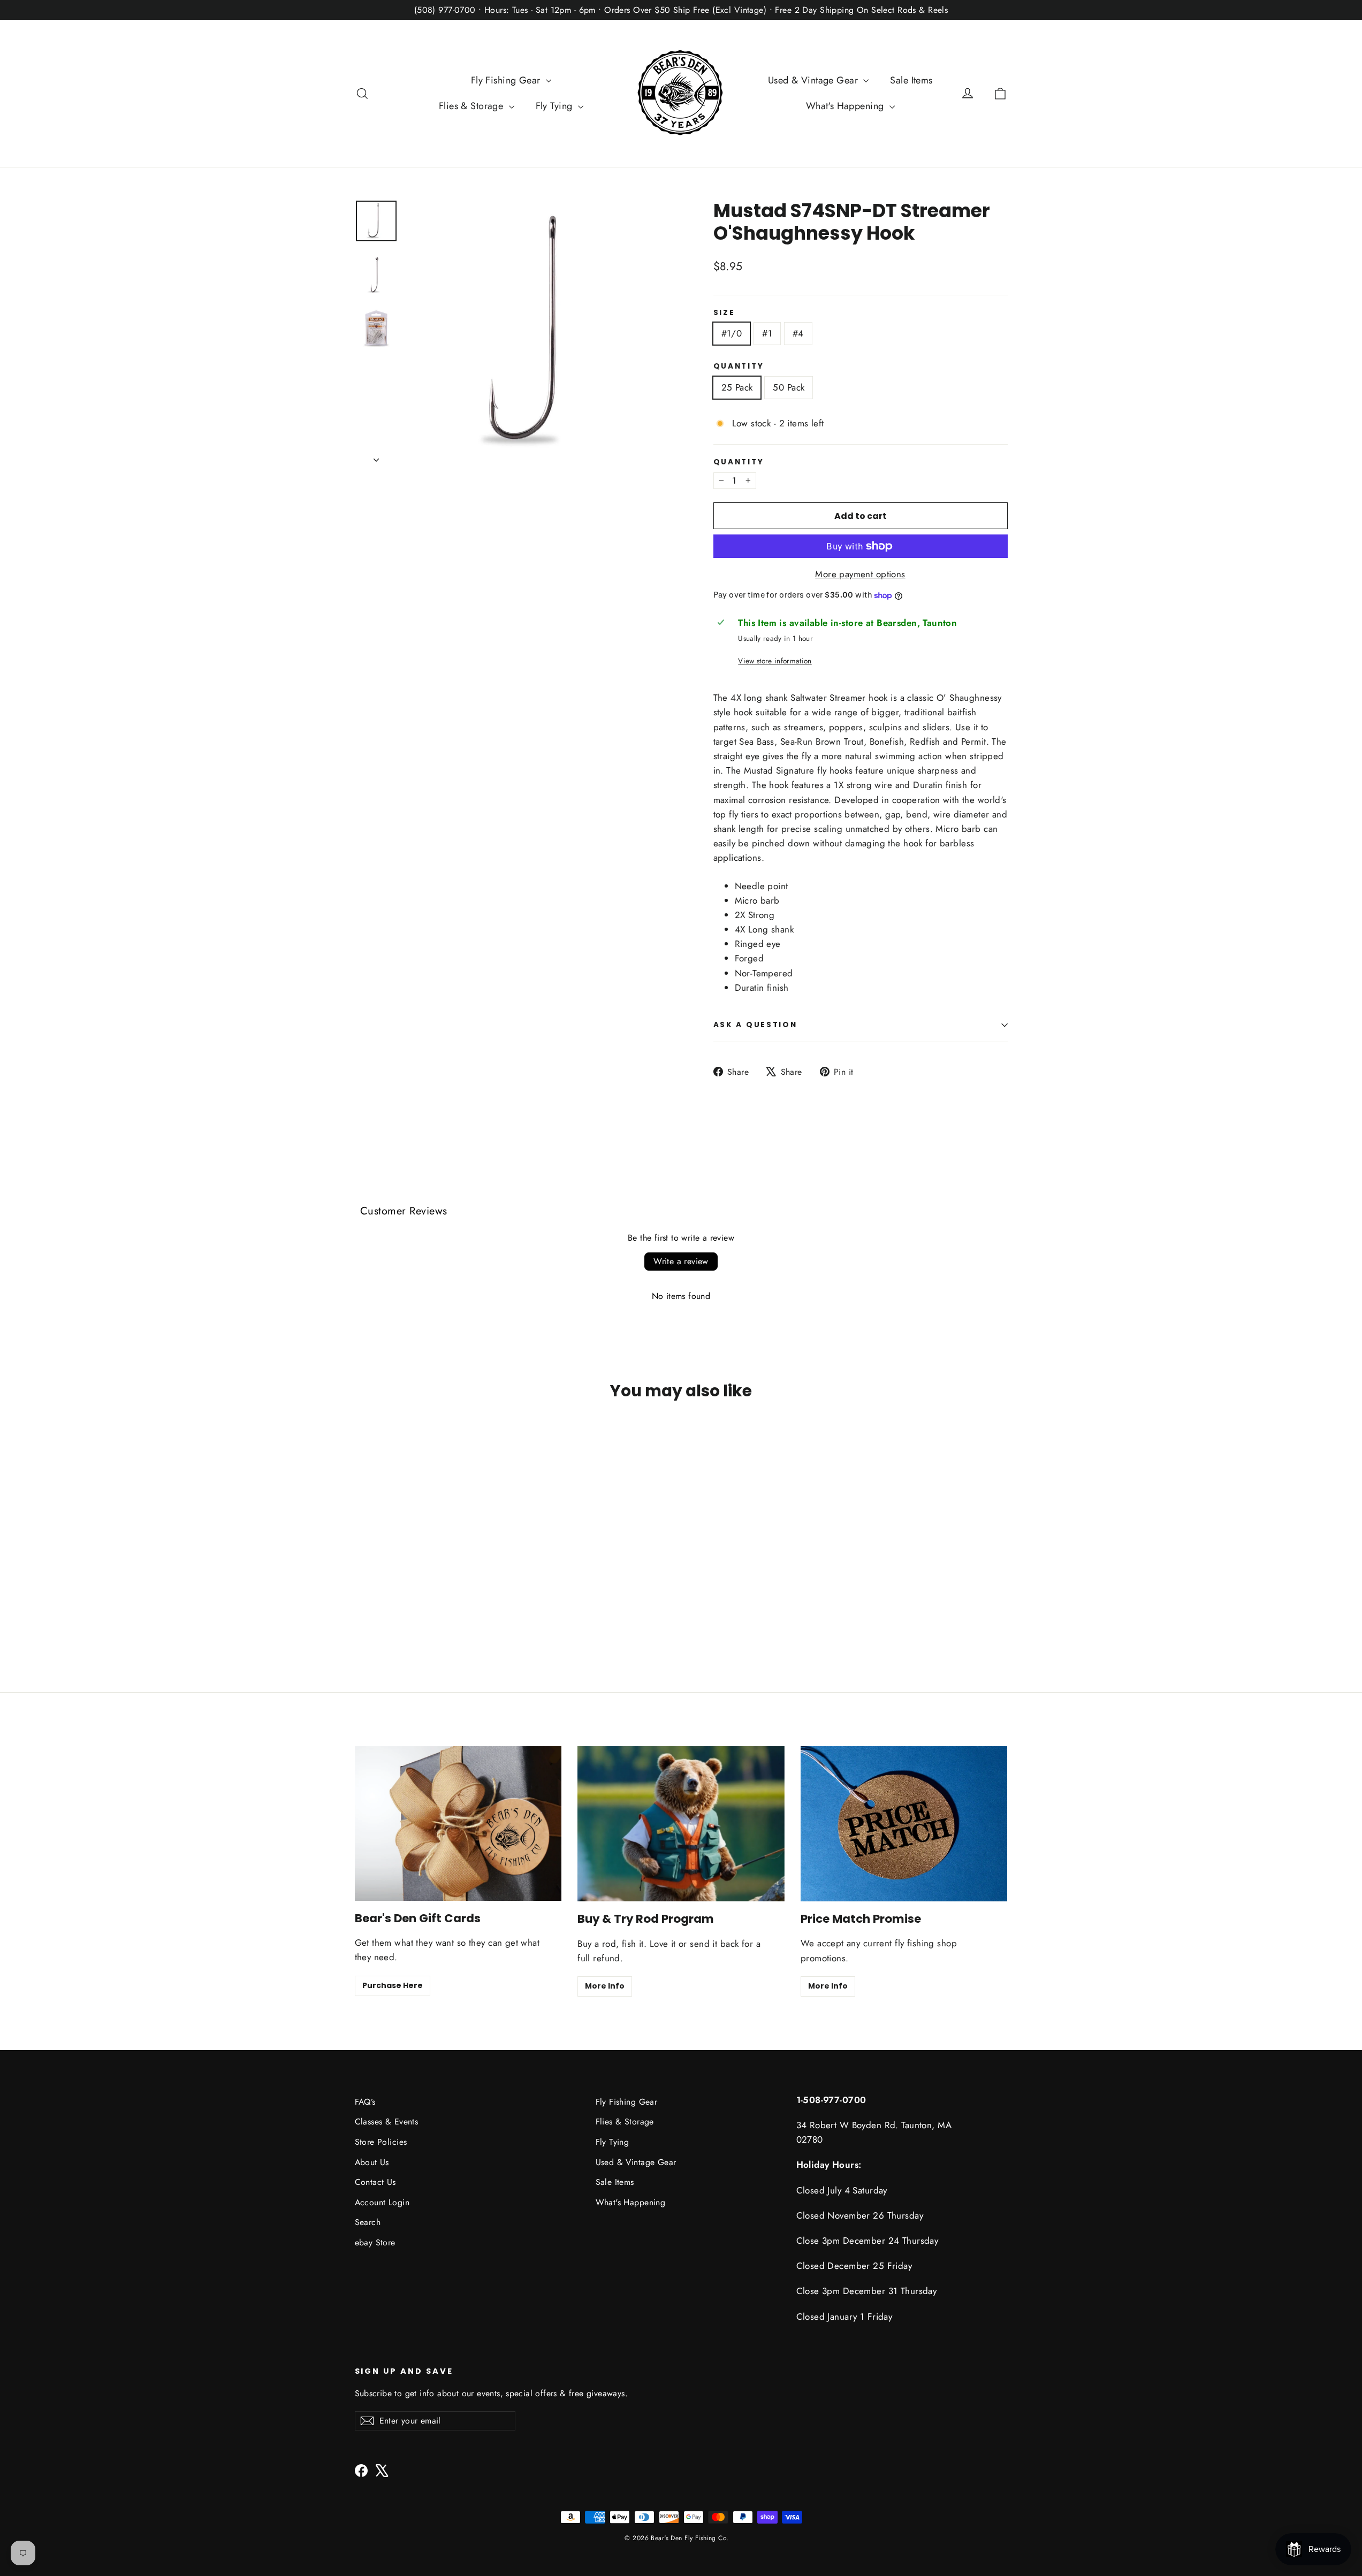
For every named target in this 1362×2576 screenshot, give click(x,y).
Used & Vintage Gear (815, 80)
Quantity (739, 366)
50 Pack (789, 387)
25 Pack (737, 387)
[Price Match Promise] (904, 1824)
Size (724, 313)
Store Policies (381, 2142)
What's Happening (846, 106)
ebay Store (375, 2242)
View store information (775, 661)
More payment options (860, 574)
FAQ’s (365, 2102)
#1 (767, 333)
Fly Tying (556, 106)
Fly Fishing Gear (507, 80)
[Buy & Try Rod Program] (681, 1824)
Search (368, 2222)
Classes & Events (387, 2122)
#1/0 (732, 333)
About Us (372, 2162)
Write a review (681, 1261)
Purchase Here (393, 1985)
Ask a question (755, 1025)
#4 (798, 333)
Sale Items (911, 80)
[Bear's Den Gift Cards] (458, 1824)
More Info (605, 1986)
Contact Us (375, 2182)
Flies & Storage (473, 106)
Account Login (382, 2202)
